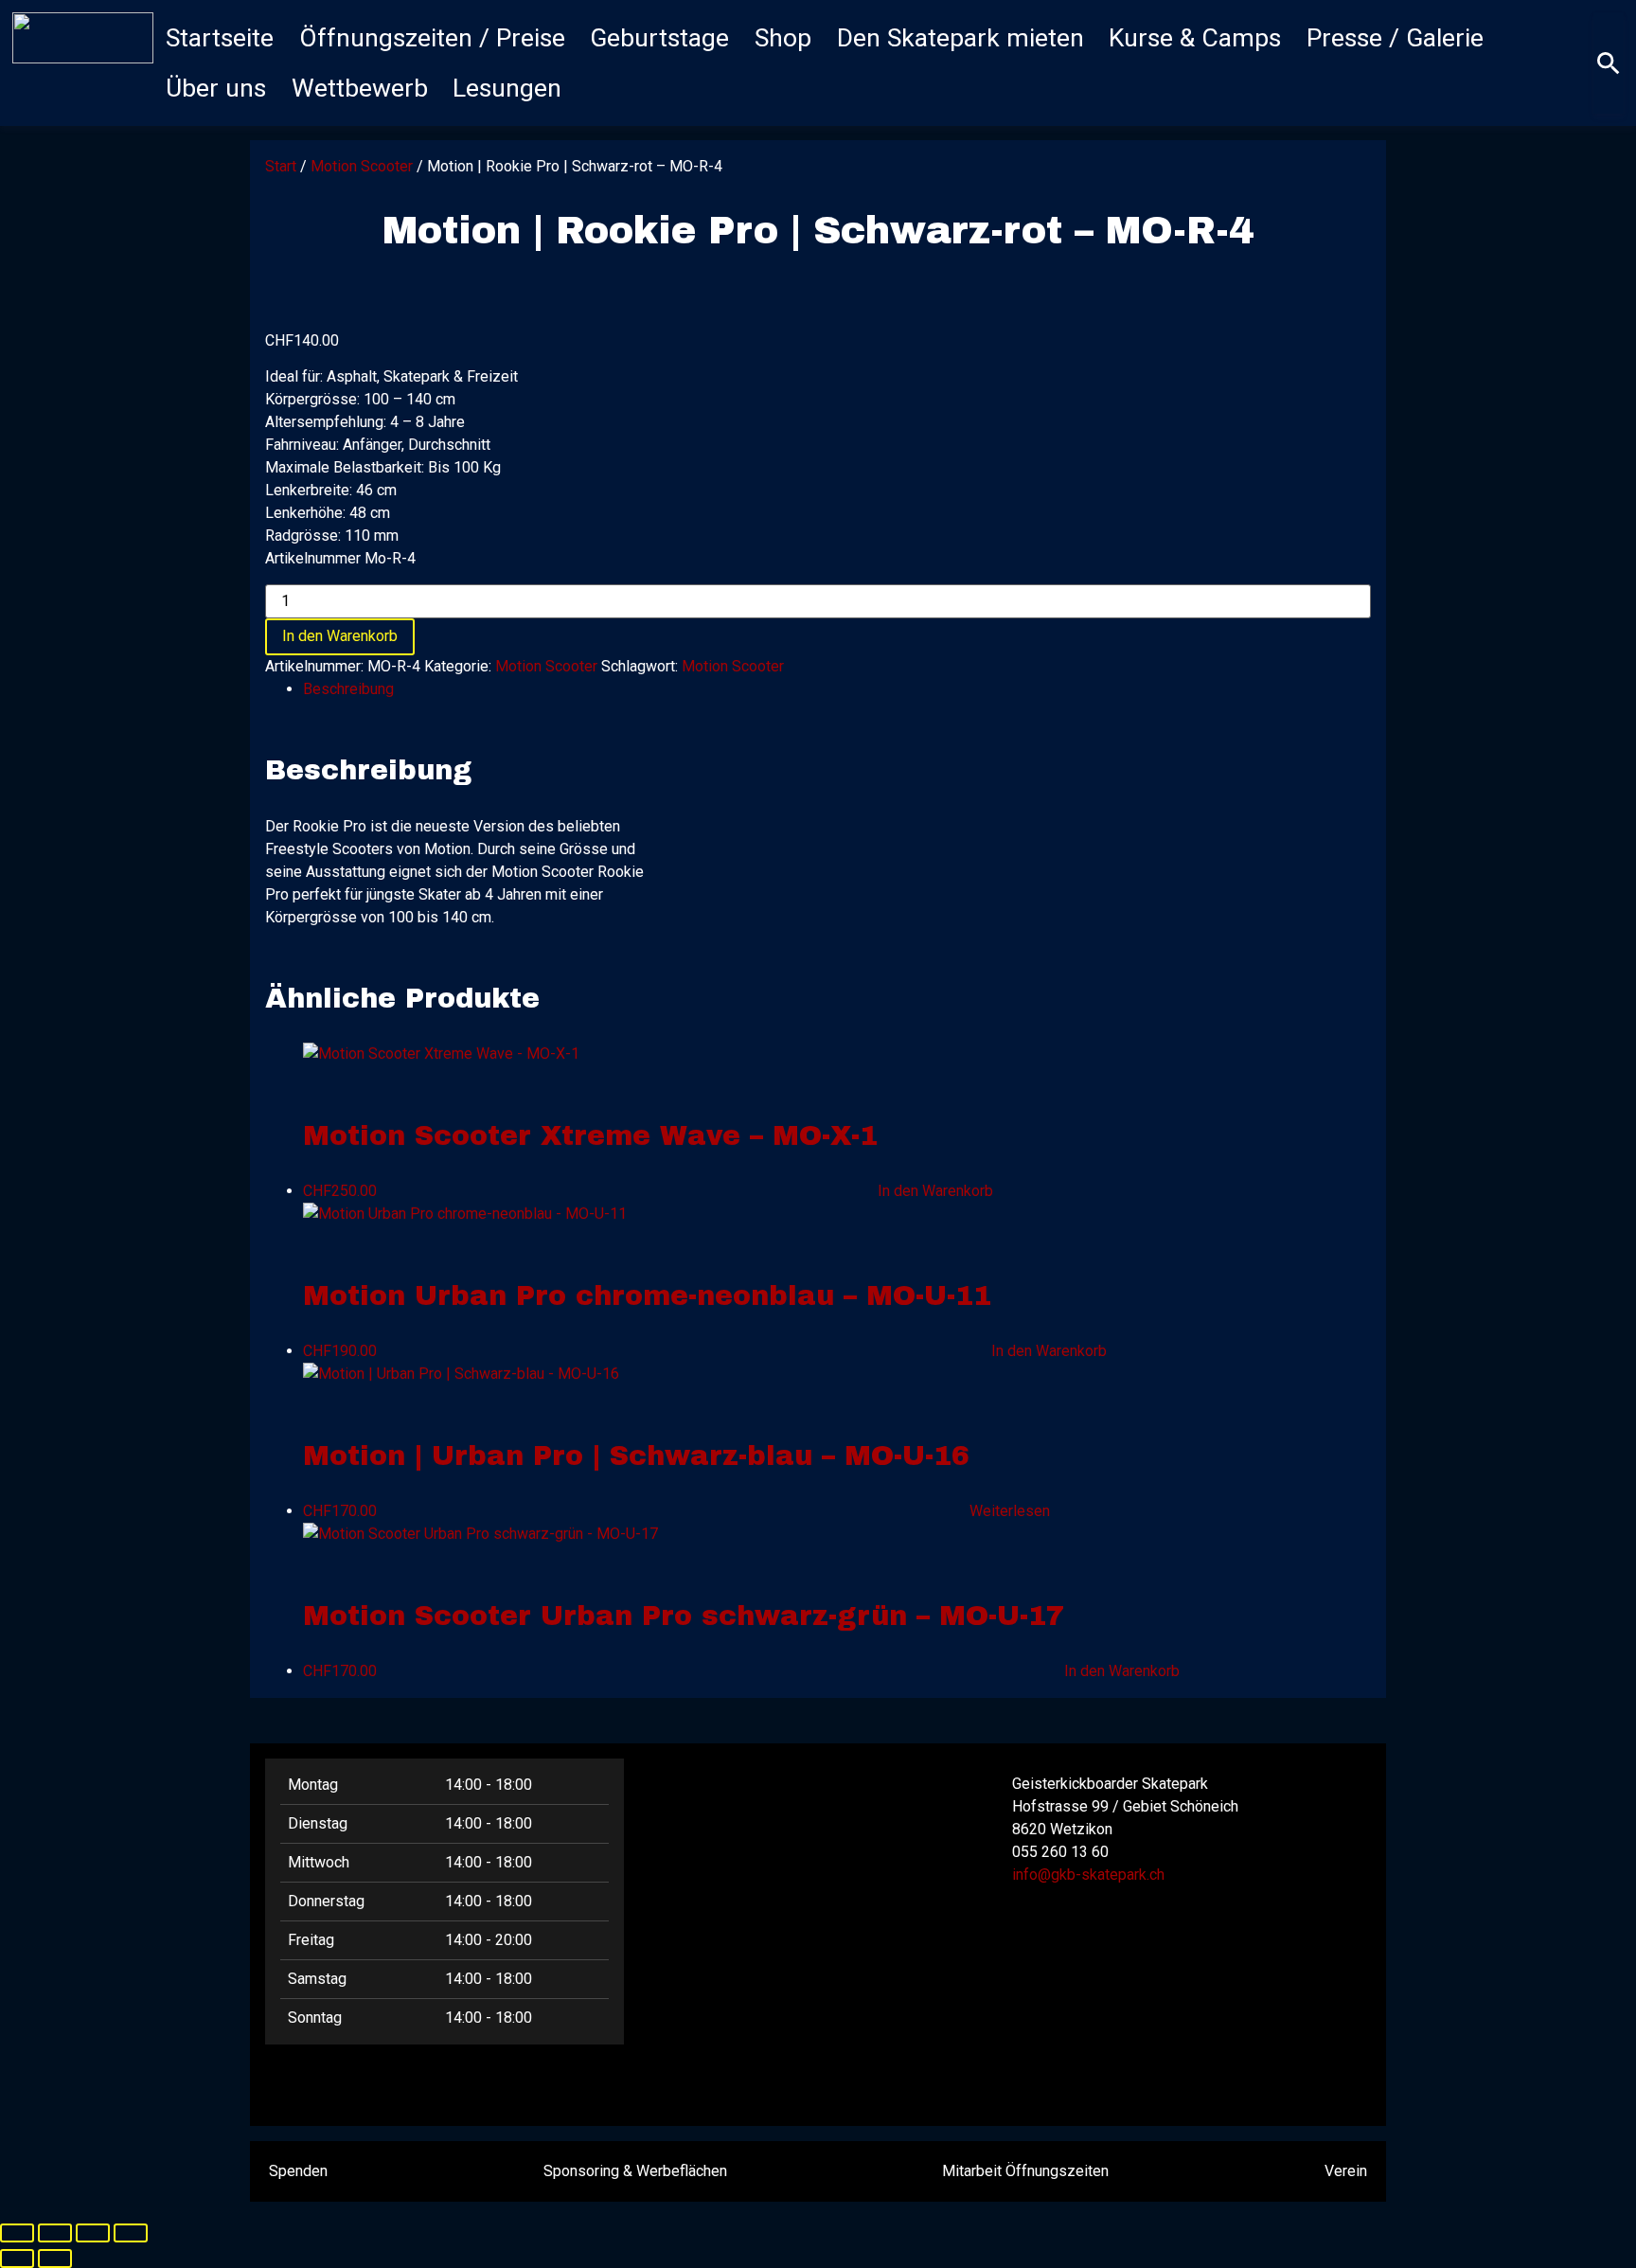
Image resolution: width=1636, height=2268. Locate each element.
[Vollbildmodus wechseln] (55, 2233)
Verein (1346, 2171)
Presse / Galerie (1395, 38)
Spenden (298, 2171)
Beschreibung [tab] (348, 689)
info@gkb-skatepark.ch (1088, 1875)
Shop (783, 38)
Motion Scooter (362, 166)
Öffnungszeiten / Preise (432, 38)
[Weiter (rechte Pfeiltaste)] (55, 2259)
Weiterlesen (1010, 1511)
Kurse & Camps (1195, 38)
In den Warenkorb (340, 636)
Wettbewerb (360, 88)
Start (281, 166)
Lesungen (507, 88)
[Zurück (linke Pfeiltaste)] (17, 2259)
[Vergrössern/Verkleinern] (17, 2233)
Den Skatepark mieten (960, 38)
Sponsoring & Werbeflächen (635, 2171)
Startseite (220, 38)
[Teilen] (93, 2233)
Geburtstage (659, 38)
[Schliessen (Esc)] (131, 2233)
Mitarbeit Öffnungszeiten (1025, 2171)
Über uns (216, 88)
